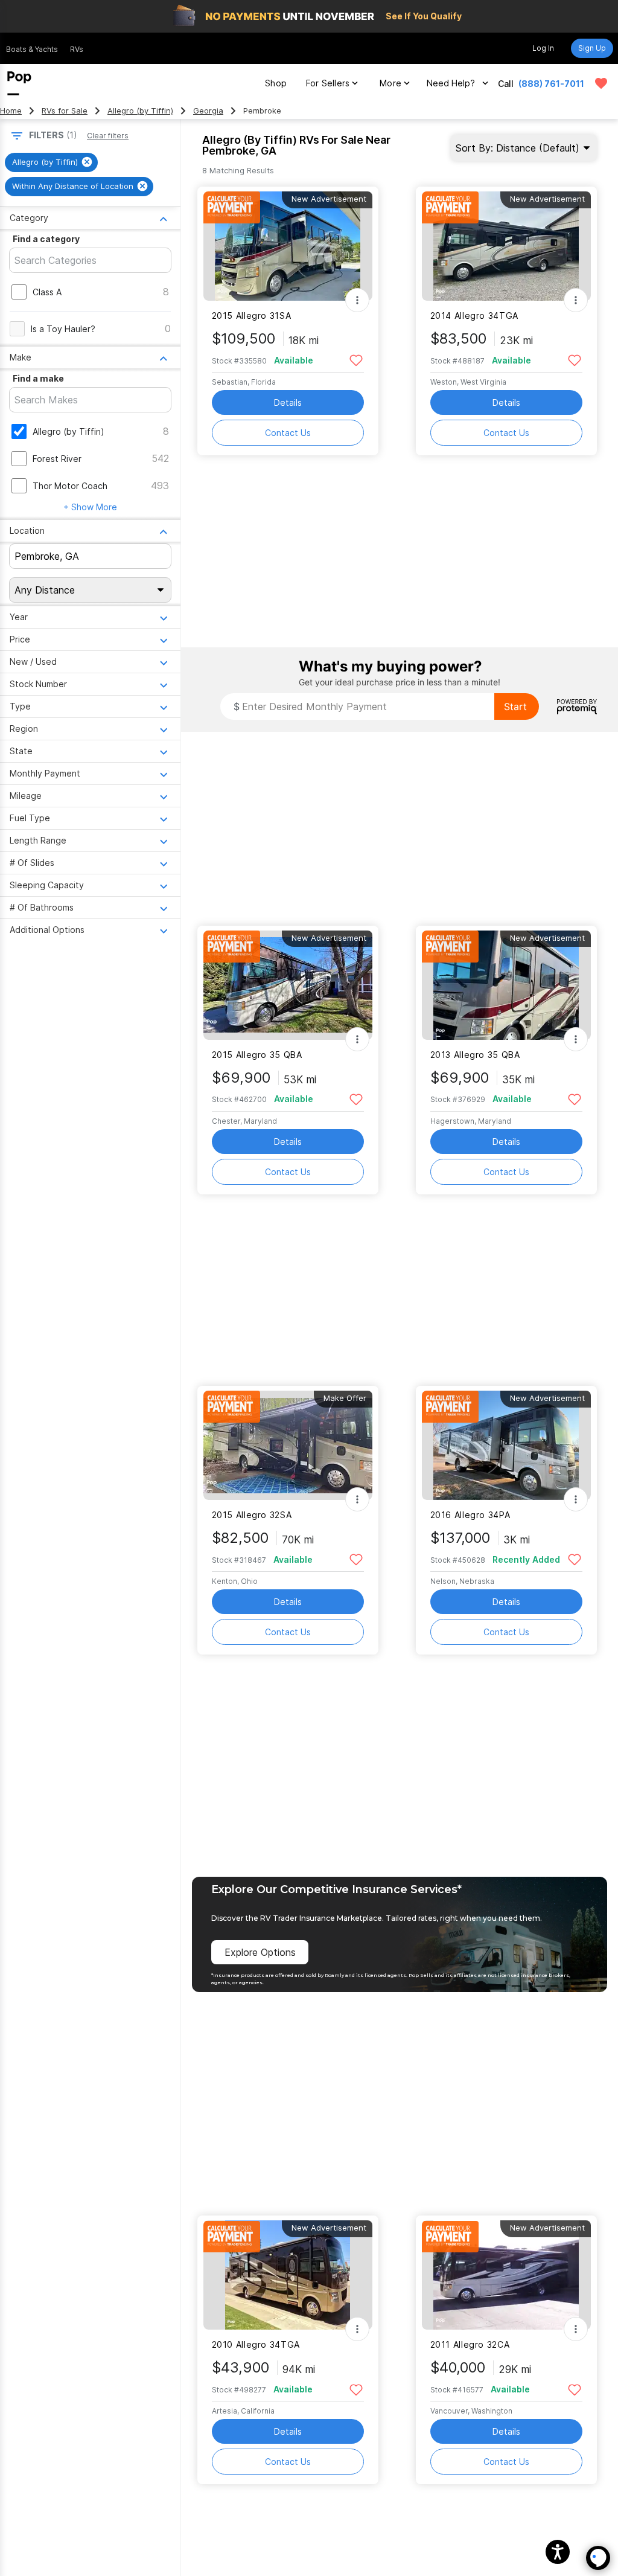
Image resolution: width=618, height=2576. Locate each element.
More (390, 83)
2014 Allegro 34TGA (474, 316)
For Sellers (328, 83)
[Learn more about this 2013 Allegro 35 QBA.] (506, 985)
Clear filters (108, 136)
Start (515, 706)
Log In (543, 48)
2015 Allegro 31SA (252, 316)
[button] (558, 2552)
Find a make (38, 378)
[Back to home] (19, 83)
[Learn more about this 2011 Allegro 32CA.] (506, 2275)
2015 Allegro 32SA (252, 1515)
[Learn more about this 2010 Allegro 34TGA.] (288, 2275)
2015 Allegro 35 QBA (257, 1055)
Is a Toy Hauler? (63, 329)
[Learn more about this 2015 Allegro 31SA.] (288, 246)
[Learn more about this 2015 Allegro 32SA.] (288, 1445)
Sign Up (592, 48)
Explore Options (260, 1952)
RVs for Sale (65, 111)
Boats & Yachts (32, 49)
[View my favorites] (601, 83)
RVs (77, 49)
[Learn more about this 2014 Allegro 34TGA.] (506, 246)
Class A (47, 292)
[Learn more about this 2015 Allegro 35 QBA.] (288, 985)
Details (288, 402)
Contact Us (288, 433)
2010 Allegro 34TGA (256, 2344)
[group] (51, 162)
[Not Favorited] (356, 360)
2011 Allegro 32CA (470, 2344)
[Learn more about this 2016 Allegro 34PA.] (506, 1445)
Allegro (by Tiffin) (140, 111)
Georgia (208, 111)
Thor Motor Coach (70, 486)
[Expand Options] (357, 300)
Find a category (46, 239)
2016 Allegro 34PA (470, 1515)
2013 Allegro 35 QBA (475, 1055)
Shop (276, 83)
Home (11, 111)
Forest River (57, 459)
